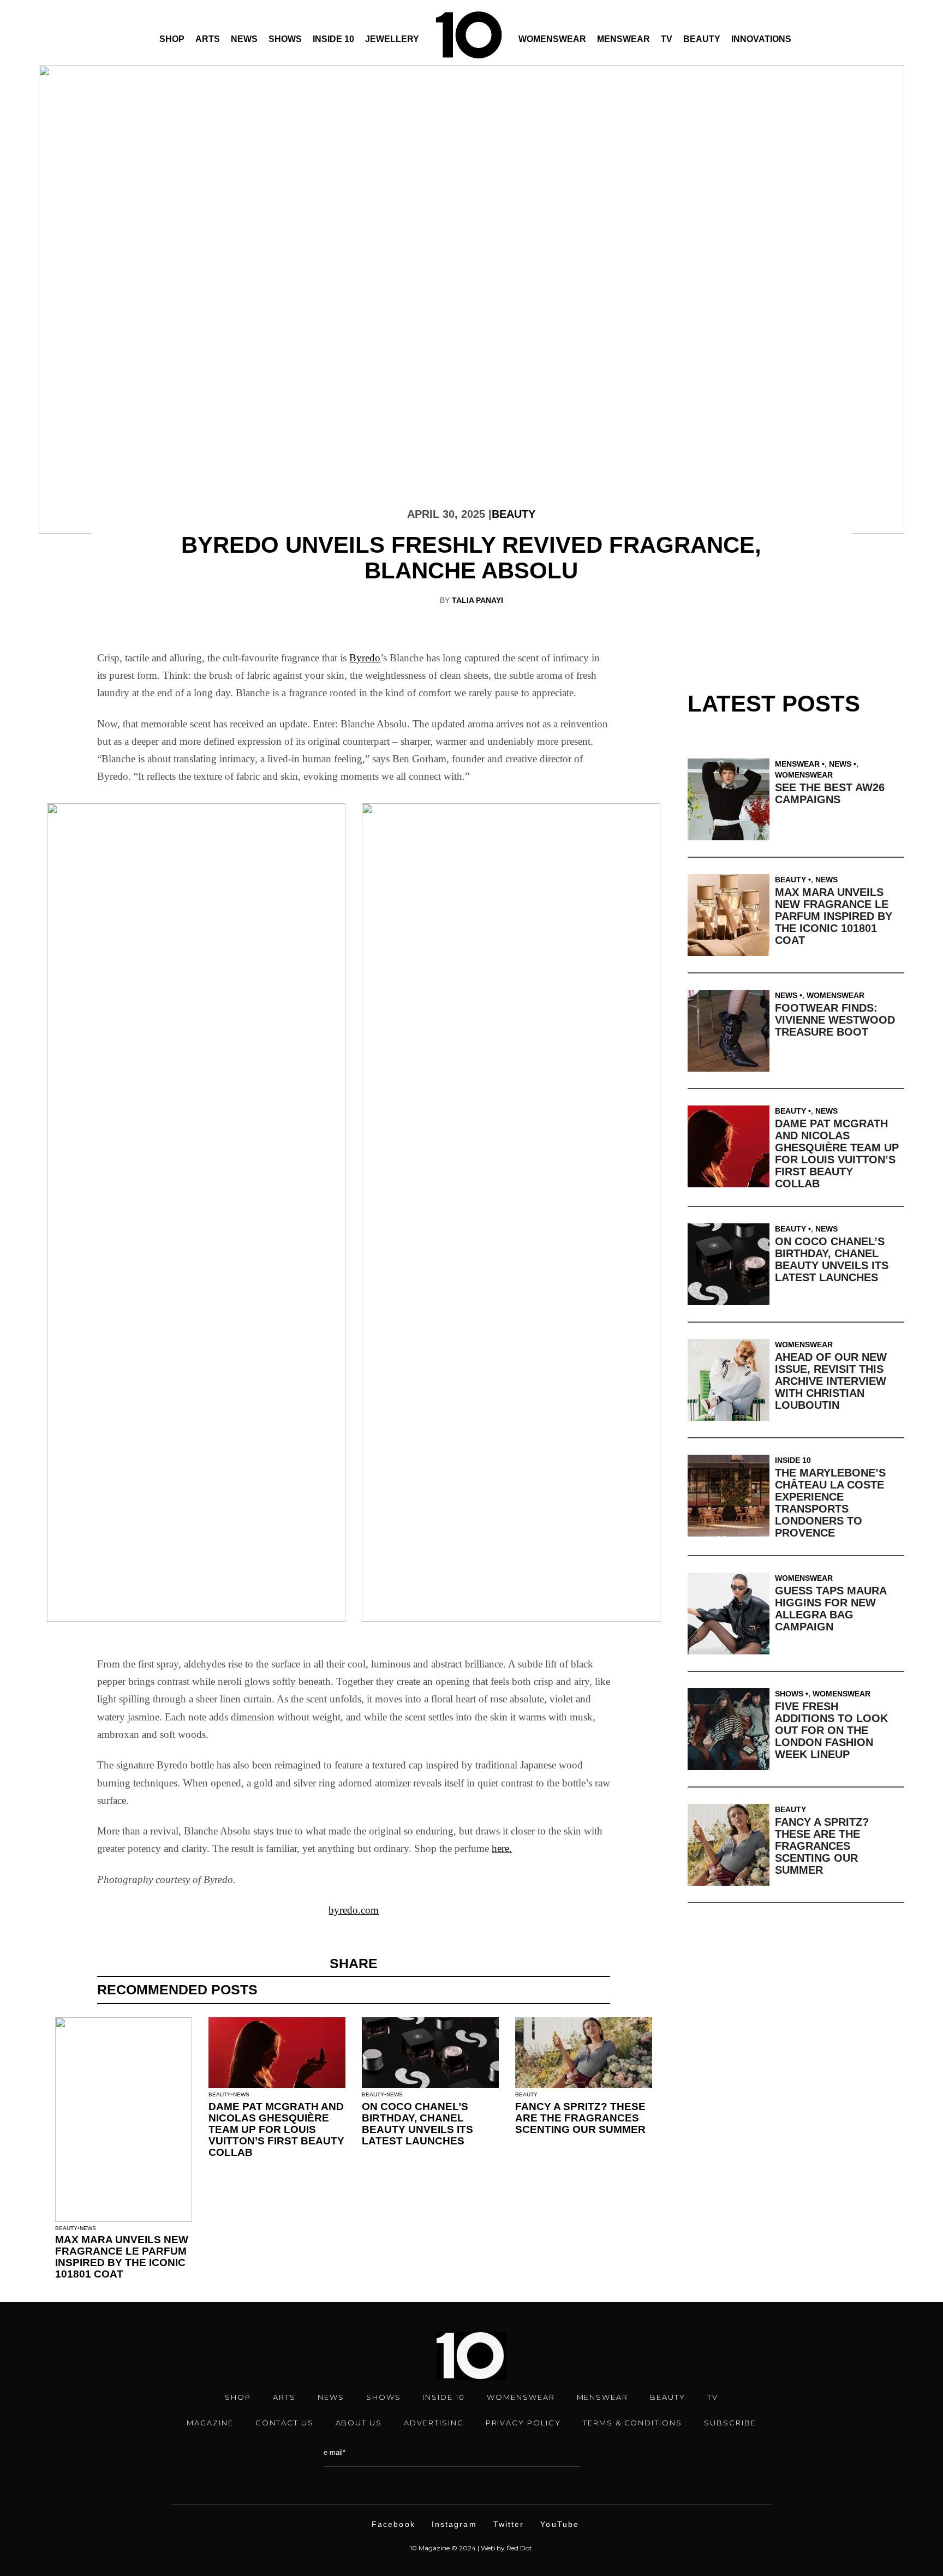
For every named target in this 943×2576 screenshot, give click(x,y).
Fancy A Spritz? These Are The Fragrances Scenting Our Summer (580, 2118)
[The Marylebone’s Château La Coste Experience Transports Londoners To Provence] (731, 1496)
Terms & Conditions (632, 2423)
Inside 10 (333, 39)
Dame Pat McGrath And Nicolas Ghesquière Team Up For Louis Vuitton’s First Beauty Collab (276, 2129)
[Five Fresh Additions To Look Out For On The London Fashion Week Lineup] (731, 1729)
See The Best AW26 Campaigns (830, 793)
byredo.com (354, 1910)
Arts (208, 39)
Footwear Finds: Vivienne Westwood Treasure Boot (835, 1020)
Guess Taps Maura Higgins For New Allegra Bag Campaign (831, 1609)
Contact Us (285, 2423)
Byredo (365, 658)
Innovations (761, 39)
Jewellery (392, 39)
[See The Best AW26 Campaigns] (731, 799)
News (244, 39)
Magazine (210, 2423)
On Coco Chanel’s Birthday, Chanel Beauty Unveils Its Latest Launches (417, 2124)
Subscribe (730, 2423)
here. (502, 1848)
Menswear (623, 39)
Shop (172, 39)
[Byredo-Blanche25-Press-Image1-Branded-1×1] (196, 1212)
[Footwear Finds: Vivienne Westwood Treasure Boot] (731, 1031)
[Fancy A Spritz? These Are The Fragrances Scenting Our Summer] (731, 1845)
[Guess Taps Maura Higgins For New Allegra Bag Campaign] (731, 1613)
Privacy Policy (523, 2423)
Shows (285, 39)
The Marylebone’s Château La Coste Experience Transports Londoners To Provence (830, 1503)
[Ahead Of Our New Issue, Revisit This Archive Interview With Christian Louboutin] (731, 1380)
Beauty (702, 39)
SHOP (238, 2397)
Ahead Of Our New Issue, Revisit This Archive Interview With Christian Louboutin (831, 1381)
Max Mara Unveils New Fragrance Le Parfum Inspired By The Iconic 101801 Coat (122, 2257)
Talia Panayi (478, 600)
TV (667, 39)
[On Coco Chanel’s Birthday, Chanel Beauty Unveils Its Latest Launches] (731, 1264)
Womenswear (552, 39)
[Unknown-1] (511, 1212)
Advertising (434, 2423)
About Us (359, 2423)
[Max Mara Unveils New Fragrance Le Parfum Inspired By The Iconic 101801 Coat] (731, 915)
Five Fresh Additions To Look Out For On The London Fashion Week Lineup (831, 1730)
